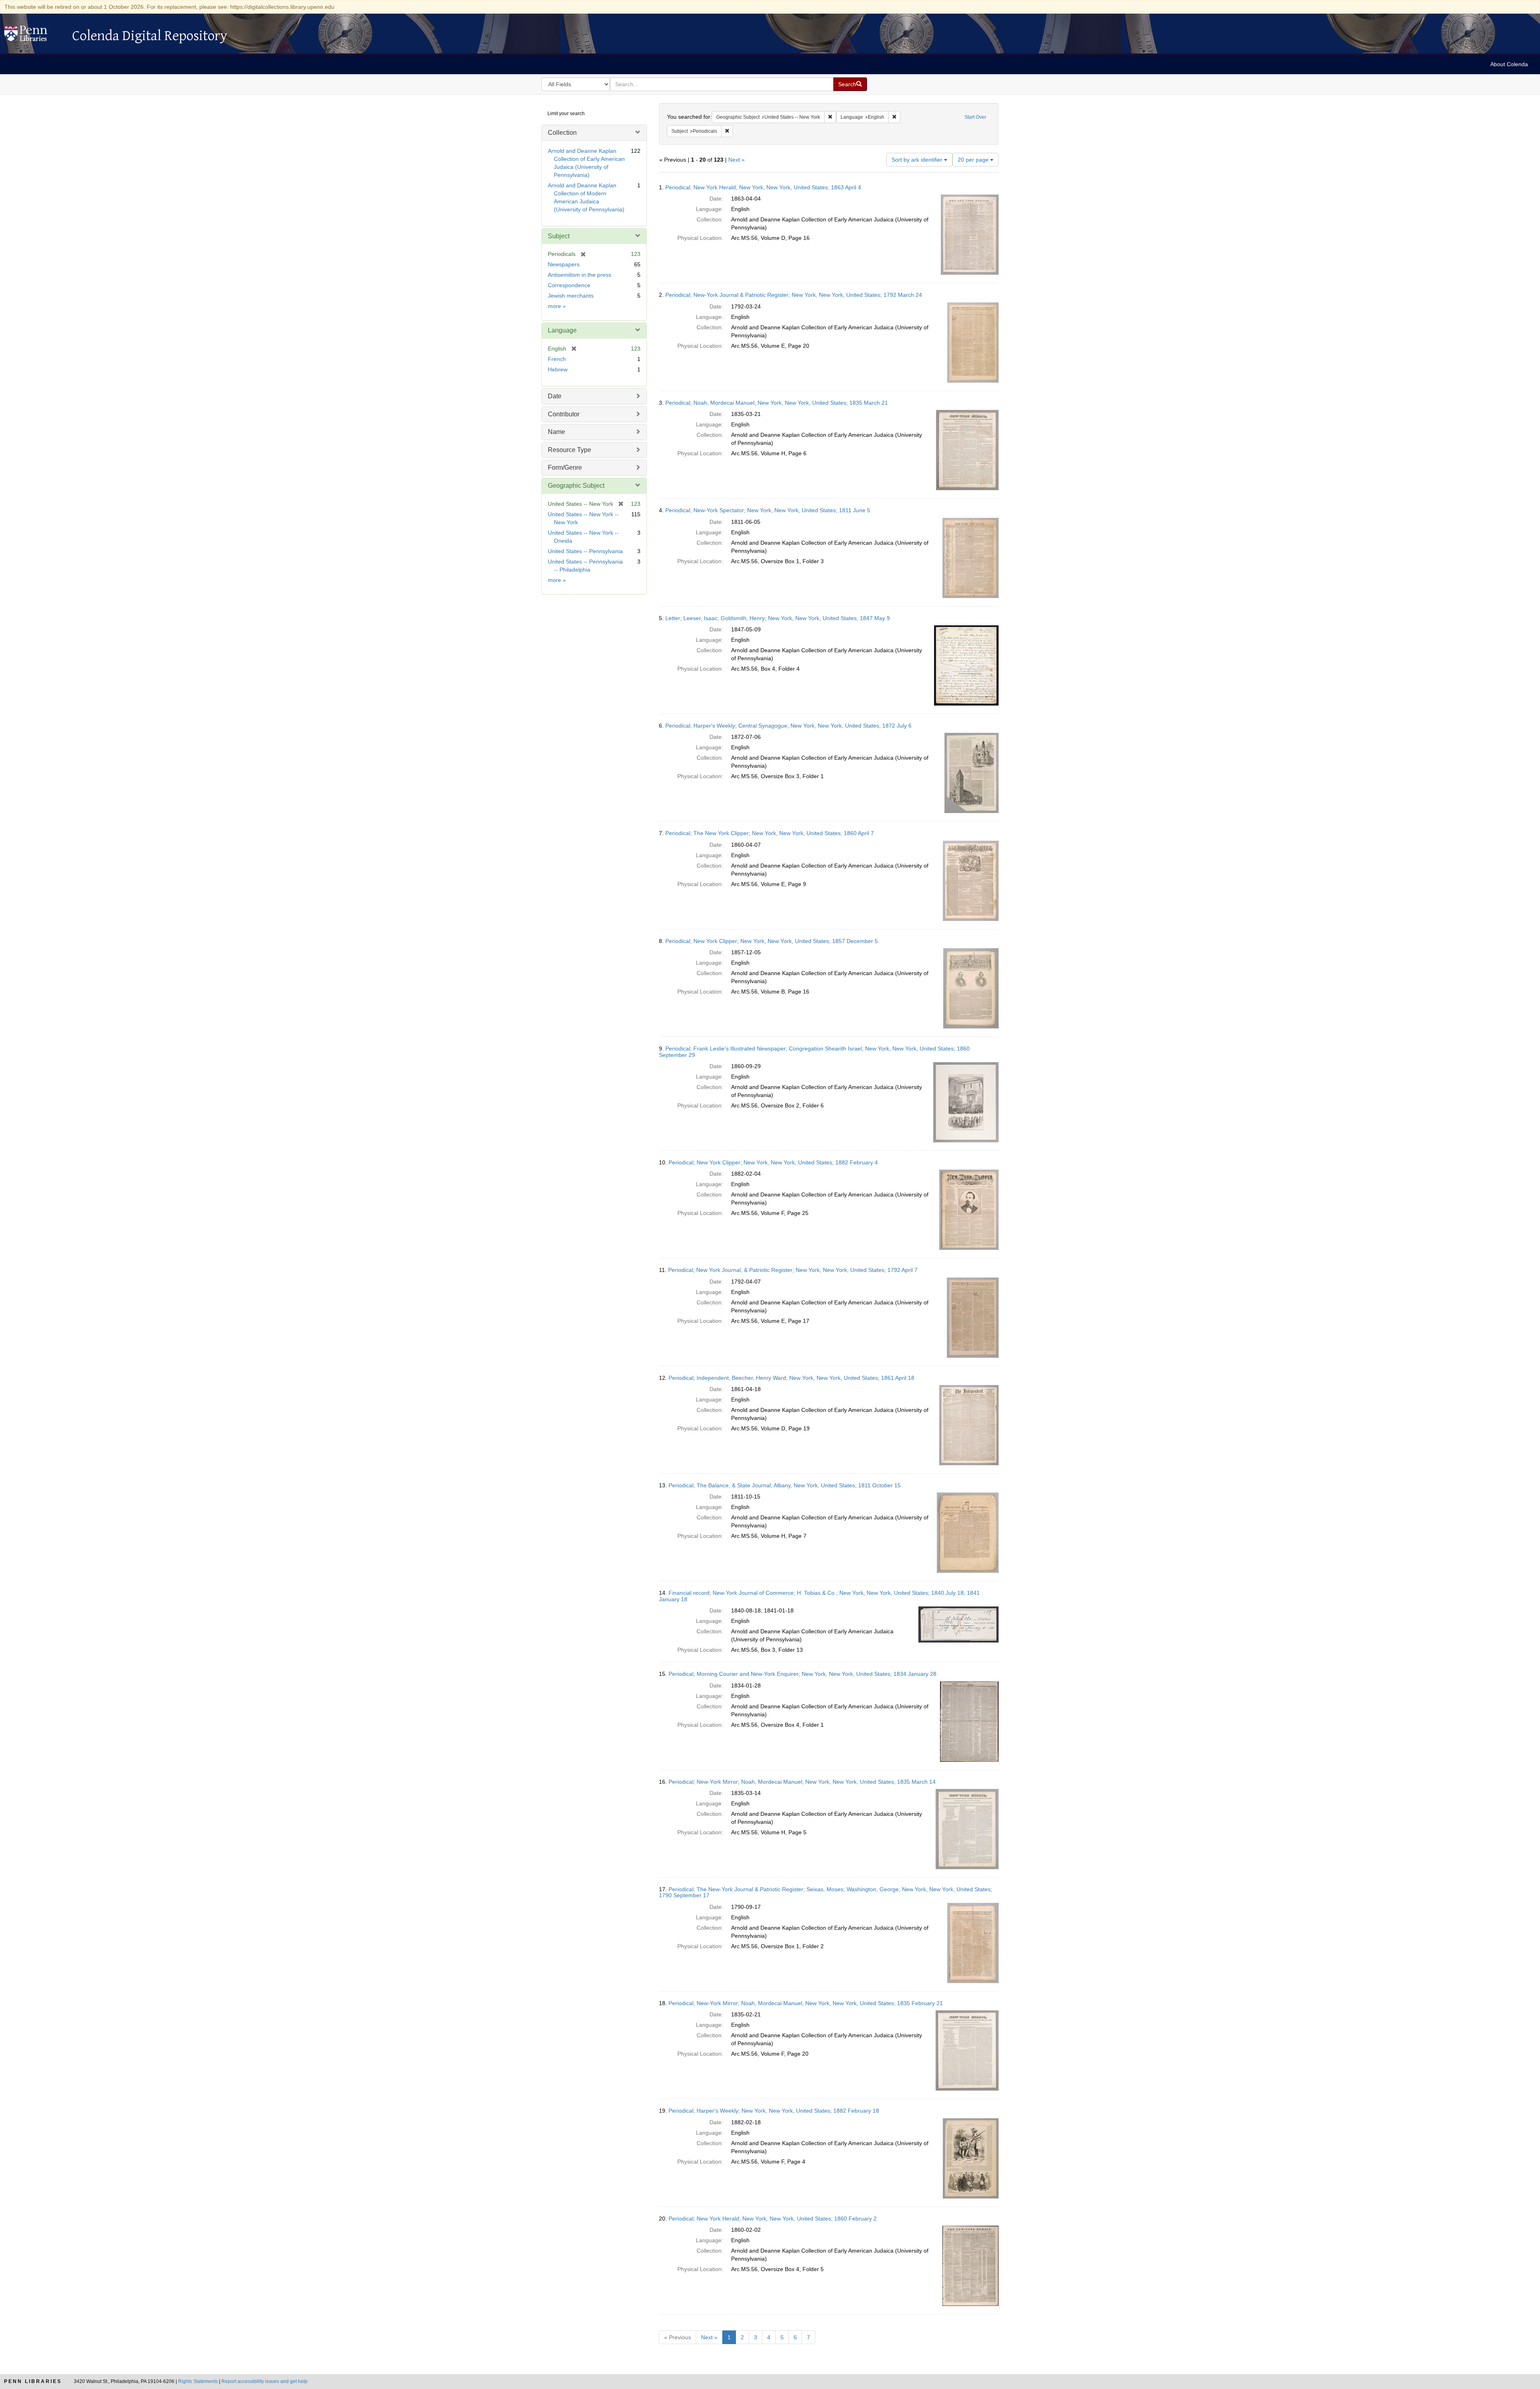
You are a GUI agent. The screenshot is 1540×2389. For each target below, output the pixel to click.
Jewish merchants (571, 296)
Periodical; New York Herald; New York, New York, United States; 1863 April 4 (763, 187)
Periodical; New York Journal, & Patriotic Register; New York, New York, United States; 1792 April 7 (793, 1270)
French (557, 359)
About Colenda (1509, 64)
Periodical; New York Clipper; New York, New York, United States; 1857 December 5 (772, 941)
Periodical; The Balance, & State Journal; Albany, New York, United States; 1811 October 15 (785, 1485)
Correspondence (569, 285)
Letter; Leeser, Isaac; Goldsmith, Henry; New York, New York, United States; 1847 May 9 (778, 618)
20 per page (974, 160)
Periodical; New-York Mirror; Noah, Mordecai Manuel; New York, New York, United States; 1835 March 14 (802, 1782)
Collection (562, 133)
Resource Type (569, 450)
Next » (737, 160)
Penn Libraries (33, 2381)
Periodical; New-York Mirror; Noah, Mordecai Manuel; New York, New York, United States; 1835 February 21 (806, 2003)
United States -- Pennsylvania (585, 551)
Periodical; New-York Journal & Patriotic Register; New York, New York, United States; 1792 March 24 (794, 295)
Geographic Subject (576, 486)
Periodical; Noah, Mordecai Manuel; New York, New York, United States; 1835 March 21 (777, 403)
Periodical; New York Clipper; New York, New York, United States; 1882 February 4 (773, 1162)
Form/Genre (565, 467)
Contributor (564, 414)
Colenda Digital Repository (34, 36)
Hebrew (558, 369)
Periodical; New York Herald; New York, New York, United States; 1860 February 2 (773, 2219)
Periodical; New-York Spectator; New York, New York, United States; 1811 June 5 (768, 510)
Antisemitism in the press (580, 275)
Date (555, 396)
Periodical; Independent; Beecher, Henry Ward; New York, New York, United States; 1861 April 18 (791, 1378)
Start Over (975, 117)
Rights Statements (198, 2381)
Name (556, 432)
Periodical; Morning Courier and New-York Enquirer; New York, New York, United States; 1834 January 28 (802, 1674)
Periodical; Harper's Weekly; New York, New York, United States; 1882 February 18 (774, 2111)
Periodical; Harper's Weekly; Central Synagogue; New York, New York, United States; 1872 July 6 (788, 726)
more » (557, 306)
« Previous (678, 2337)
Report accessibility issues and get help (264, 2381)
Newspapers (564, 264)
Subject (559, 236)
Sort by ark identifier (918, 160)
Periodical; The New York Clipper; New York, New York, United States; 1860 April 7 (770, 833)
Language (562, 330)
